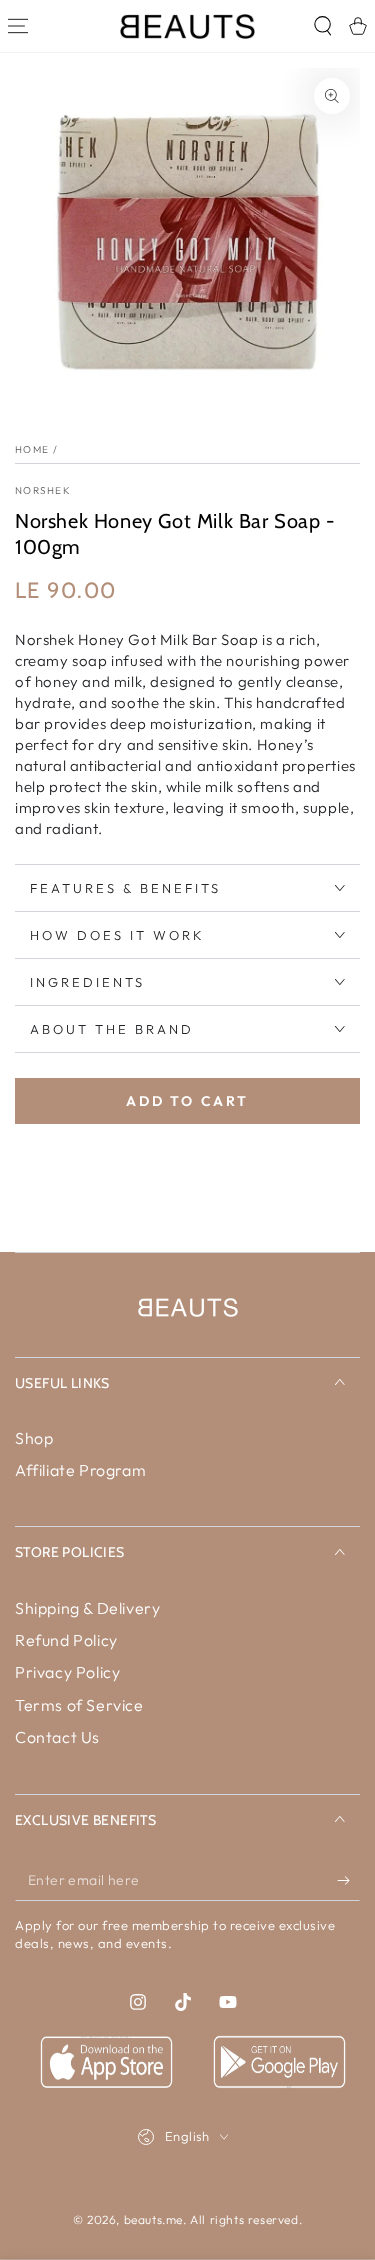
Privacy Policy (67, 1672)
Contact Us (57, 1737)
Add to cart (187, 1101)
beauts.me (153, 2219)
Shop (34, 1438)
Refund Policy (66, 1640)
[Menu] (17, 26)
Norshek (43, 490)
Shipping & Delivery (87, 1608)
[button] (322, 26)
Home (32, 449)
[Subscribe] (348, 1881)
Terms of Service (79, 1705)
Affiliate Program (80, 1470)
